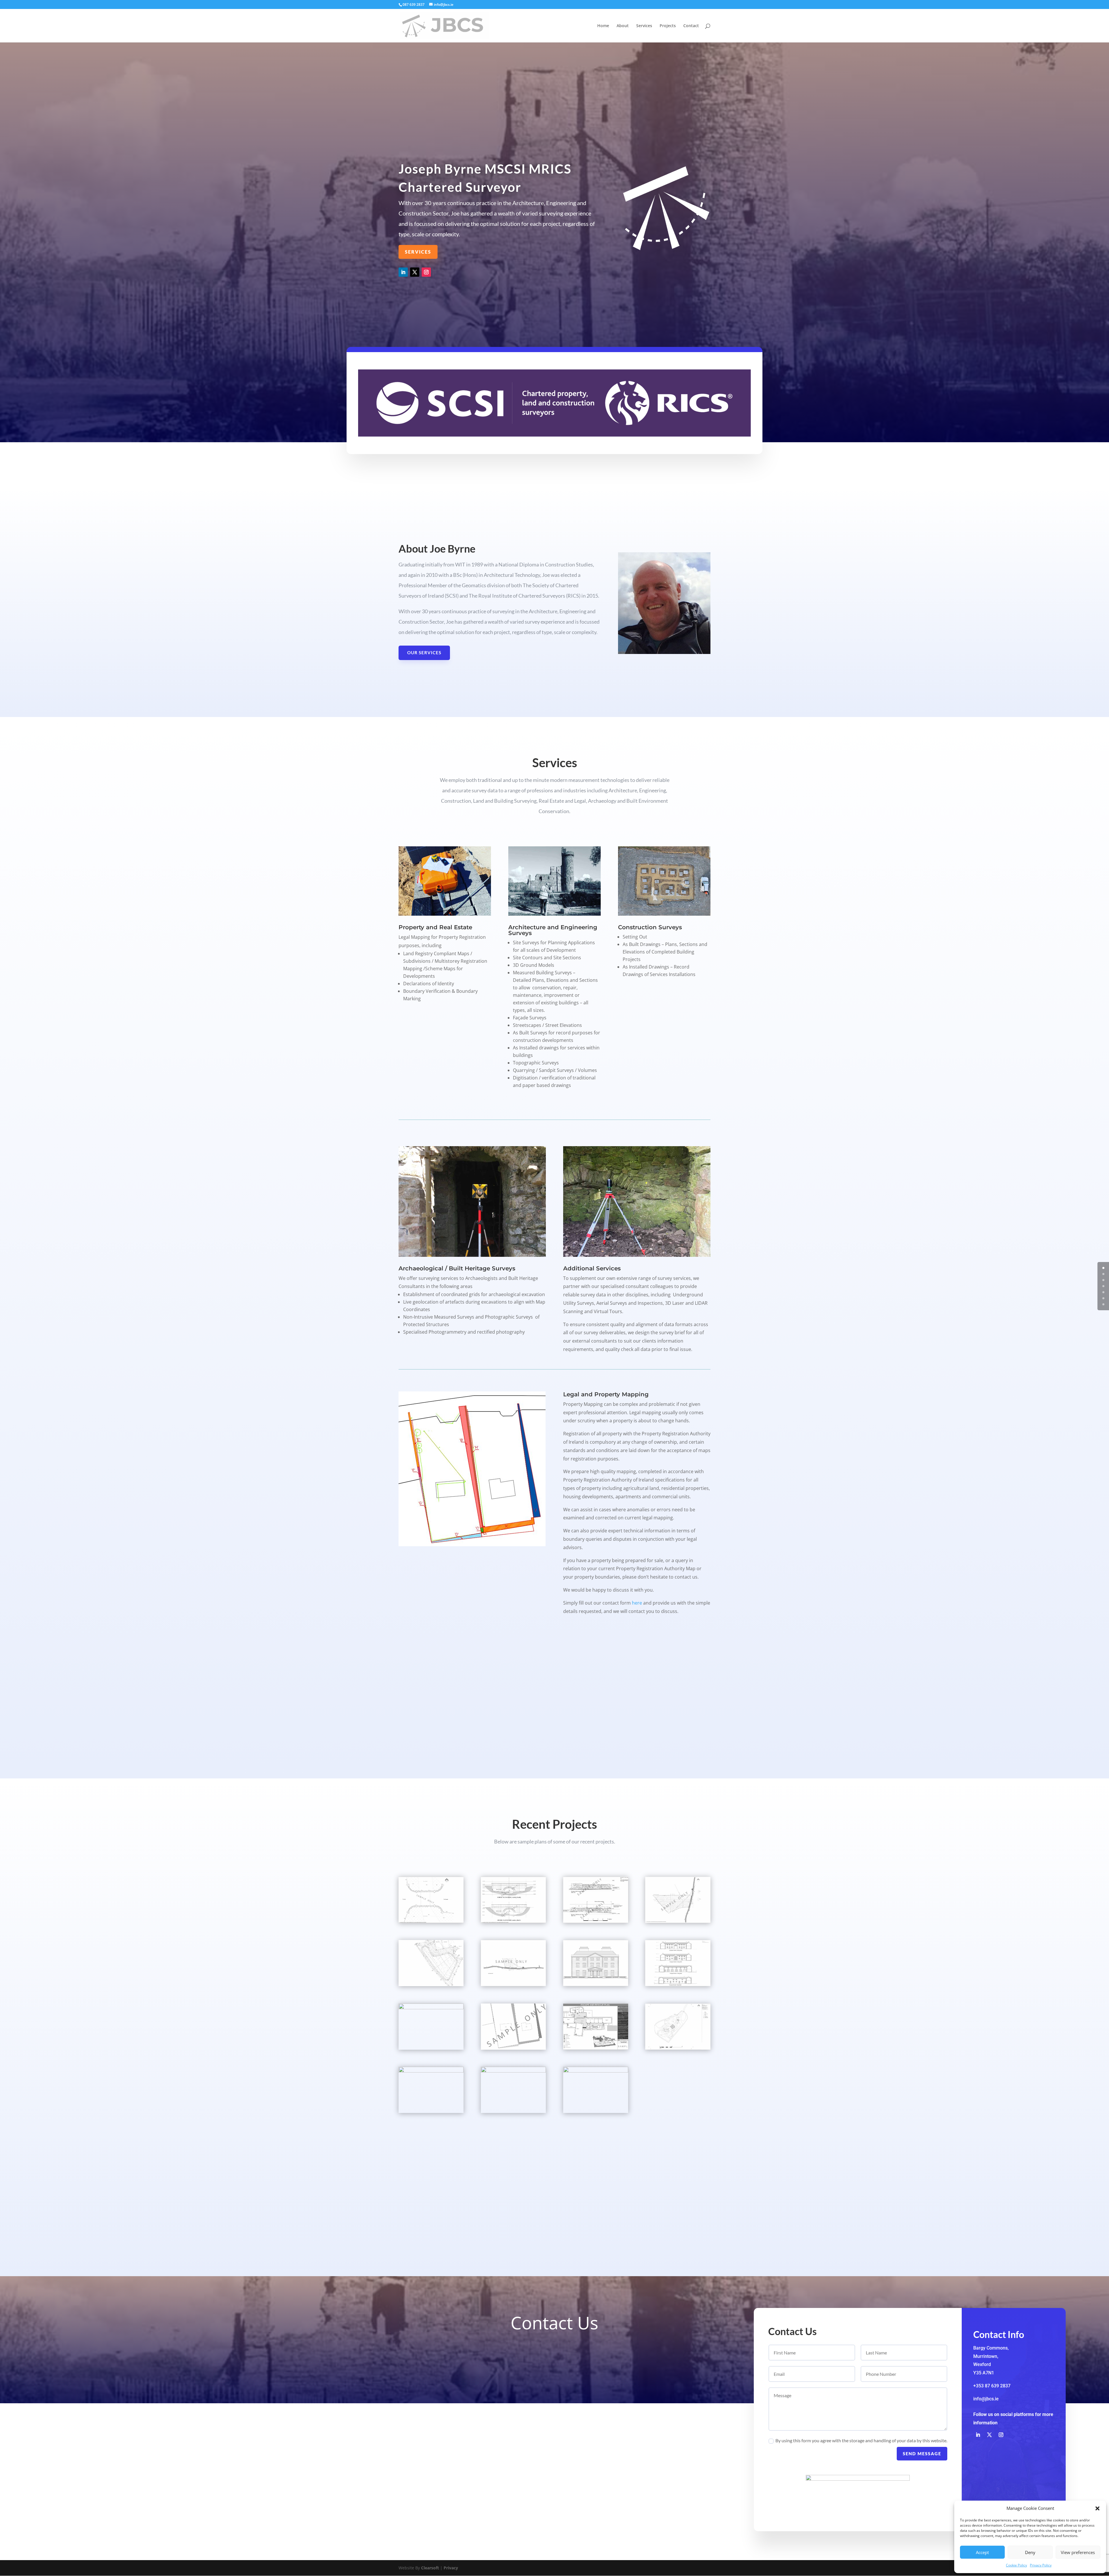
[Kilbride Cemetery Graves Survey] (678, 2048)
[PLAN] (431, 1921)
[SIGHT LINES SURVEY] (513, 1985)
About (623, 26)
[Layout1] (431, 1985)
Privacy (451, 2568)
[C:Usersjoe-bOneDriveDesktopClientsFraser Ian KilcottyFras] (513, 2048)
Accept (982, 2552)
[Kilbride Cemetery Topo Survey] (431, 2071)
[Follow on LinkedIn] (403, 272)
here (637, 1603)
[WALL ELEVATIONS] (596, 1921)
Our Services (424, 653)
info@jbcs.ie (986, 2399)
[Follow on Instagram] (426, 272)
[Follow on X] (415, 272)
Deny (1030, 2552)
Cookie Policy (1016, 2565)
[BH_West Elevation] (596, 1985)
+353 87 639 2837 (992, 2386)
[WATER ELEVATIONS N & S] (513, 1921)
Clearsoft (430, 2568)
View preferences (1078, 2552)
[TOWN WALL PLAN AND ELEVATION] (513, 2071)
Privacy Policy (1041, 2565)
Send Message (922, 2454)
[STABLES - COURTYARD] (678, 1985)
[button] (1097, 2508)
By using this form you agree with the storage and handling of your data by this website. (861, 2440)
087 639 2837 (414, 4)
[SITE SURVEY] (678, 1921)
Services (644, 26)
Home (603, 26)
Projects (668, 26)
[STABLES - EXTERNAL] (431, 2008)
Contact (691, 26)
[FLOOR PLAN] (596, 2071)
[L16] (596, 2048)
